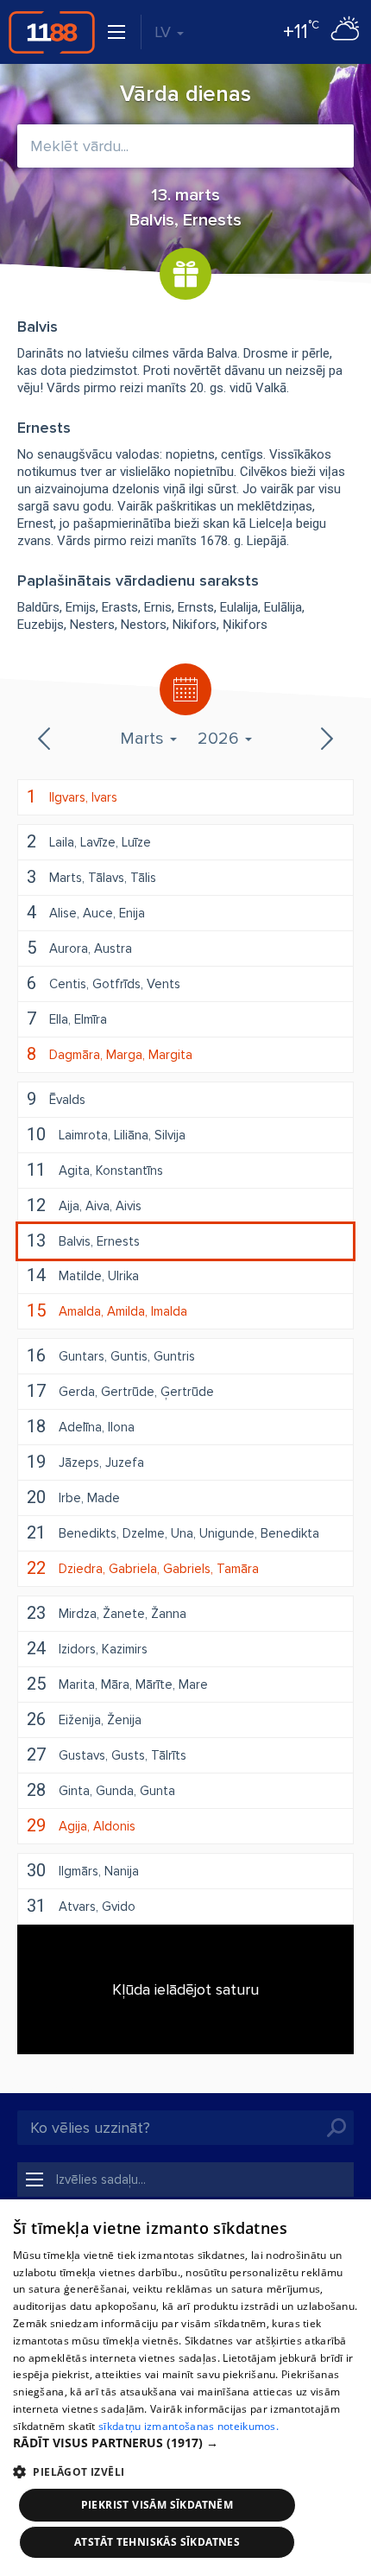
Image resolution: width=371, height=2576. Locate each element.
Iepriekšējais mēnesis (46, 739)
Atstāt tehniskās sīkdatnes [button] (157, 2542)
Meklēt (336, 2128)
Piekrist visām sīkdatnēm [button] (157, 2505)
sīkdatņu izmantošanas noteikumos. (189, 2426)
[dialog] (185, 2388)
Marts (144, 739)
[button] (185, 2443)
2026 (220, 739)
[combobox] (185, 146)
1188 (52, 32)
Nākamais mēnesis (325, 739)
